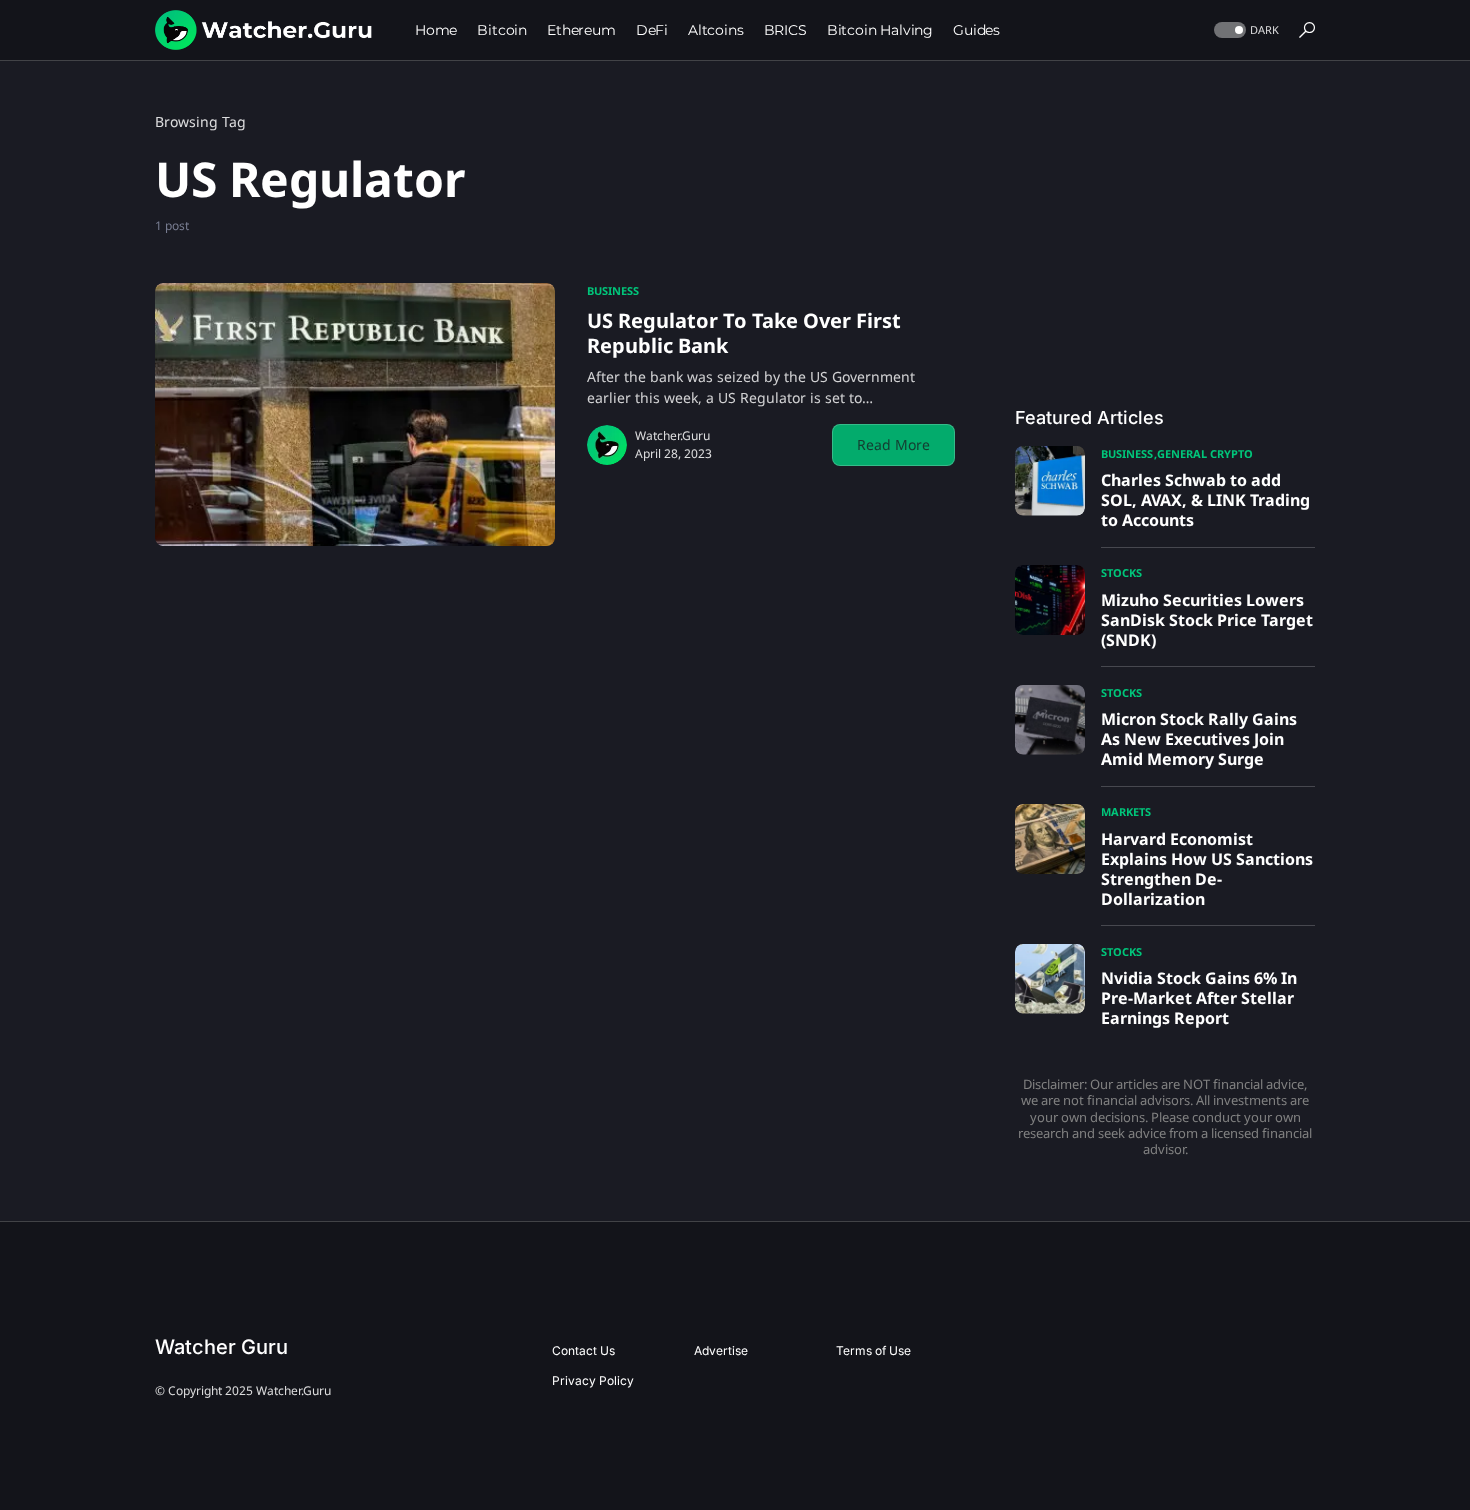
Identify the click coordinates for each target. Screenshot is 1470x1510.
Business (613, 290)
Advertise (721, 1350)
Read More (893, 444)
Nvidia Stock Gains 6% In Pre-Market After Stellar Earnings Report (1199, 998)
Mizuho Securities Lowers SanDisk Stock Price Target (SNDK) (1207, 620)
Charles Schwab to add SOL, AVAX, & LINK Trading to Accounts (1205, 500)
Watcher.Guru (672, 435)
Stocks (1121, 572)
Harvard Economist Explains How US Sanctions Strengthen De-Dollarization (1207, 869)
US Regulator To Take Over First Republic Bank (744, 333)
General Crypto (1205, 453)
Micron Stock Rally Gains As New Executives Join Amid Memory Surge (1199, 739)
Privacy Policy (593, 1380)
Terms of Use (873, 1350)
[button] (1244, 30)
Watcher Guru (221, 1347)
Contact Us (583, 1350)
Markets (1126, 811)
